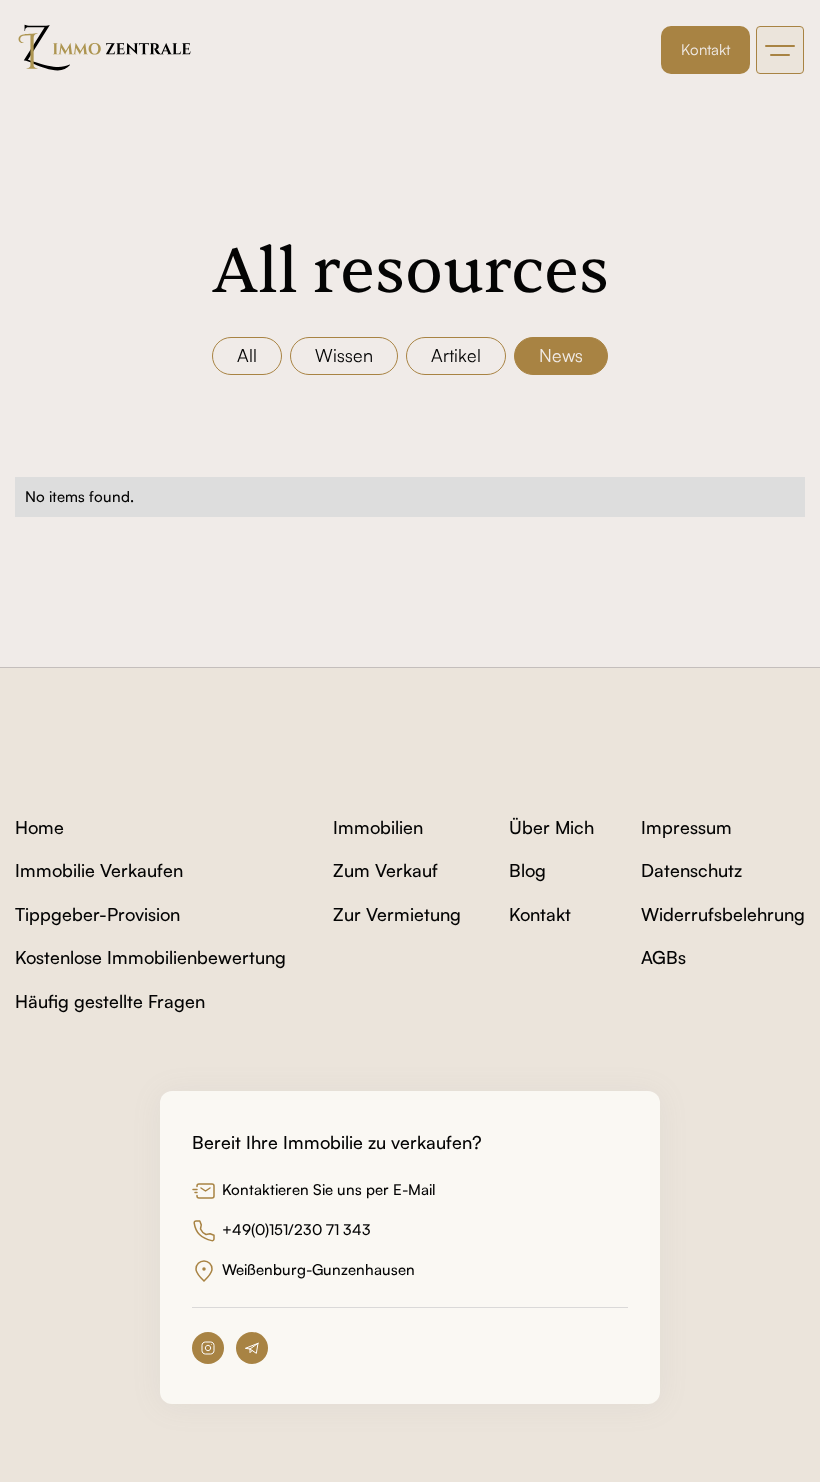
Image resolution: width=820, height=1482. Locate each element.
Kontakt (705, 49)
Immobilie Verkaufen (99, 871)
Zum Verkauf (385, 871)
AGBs (663, 958)
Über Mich (551, 828)
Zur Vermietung (397, 915)
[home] (106, 50)
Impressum (686, 828)
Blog (527, 871)
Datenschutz (691, 871)
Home (39, 828)
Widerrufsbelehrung (723, 915)
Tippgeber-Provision (97, 915)
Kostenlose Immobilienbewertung (150, 958)
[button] (780, 50)
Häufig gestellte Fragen (110, 1002)
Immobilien (378, 828)
